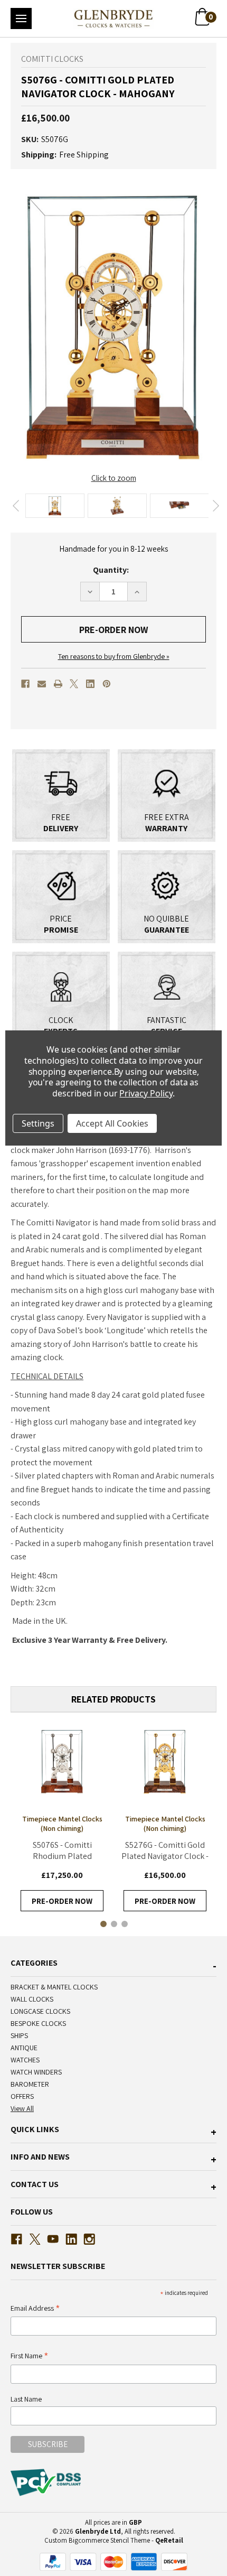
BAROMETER (30, 2084)
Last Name (26, 2399)
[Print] (58, 684)
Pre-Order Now (62, 1901)
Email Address (35, 2309)
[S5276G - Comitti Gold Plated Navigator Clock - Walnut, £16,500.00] (165, 1761)
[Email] (42, 684)
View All (22, 2108)
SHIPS (19, 2035)
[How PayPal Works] (113, 2561)
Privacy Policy (146, 1093)
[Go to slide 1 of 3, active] (103, 1923)
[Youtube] (53, 2239)
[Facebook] (25, 684)
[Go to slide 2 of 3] (113, 1923)
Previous (16, 506)
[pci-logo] (47, 2482)
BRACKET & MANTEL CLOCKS (54, 1987)
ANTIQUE (24, 2048)
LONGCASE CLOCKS (40, 2011)
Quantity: (111, 570)
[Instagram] (89, 2239)
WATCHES (25, 2060)
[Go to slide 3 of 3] (124, 1923)
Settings (38, 1123)
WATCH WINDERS (36, 2072)
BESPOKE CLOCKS (38, 2023)
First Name (30, 2356)
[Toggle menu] (21, 18)
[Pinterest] (107, 684)
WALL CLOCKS (32, 1999)
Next (216, 506)
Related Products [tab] (113, 1699)
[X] (74, 684)
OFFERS (22, 2096)
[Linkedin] (90, 684)
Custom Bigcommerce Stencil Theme (97, 2540)
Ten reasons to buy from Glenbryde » (114, 656)
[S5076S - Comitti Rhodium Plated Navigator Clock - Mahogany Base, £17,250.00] (62, 1761)
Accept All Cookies (112, 1123)
